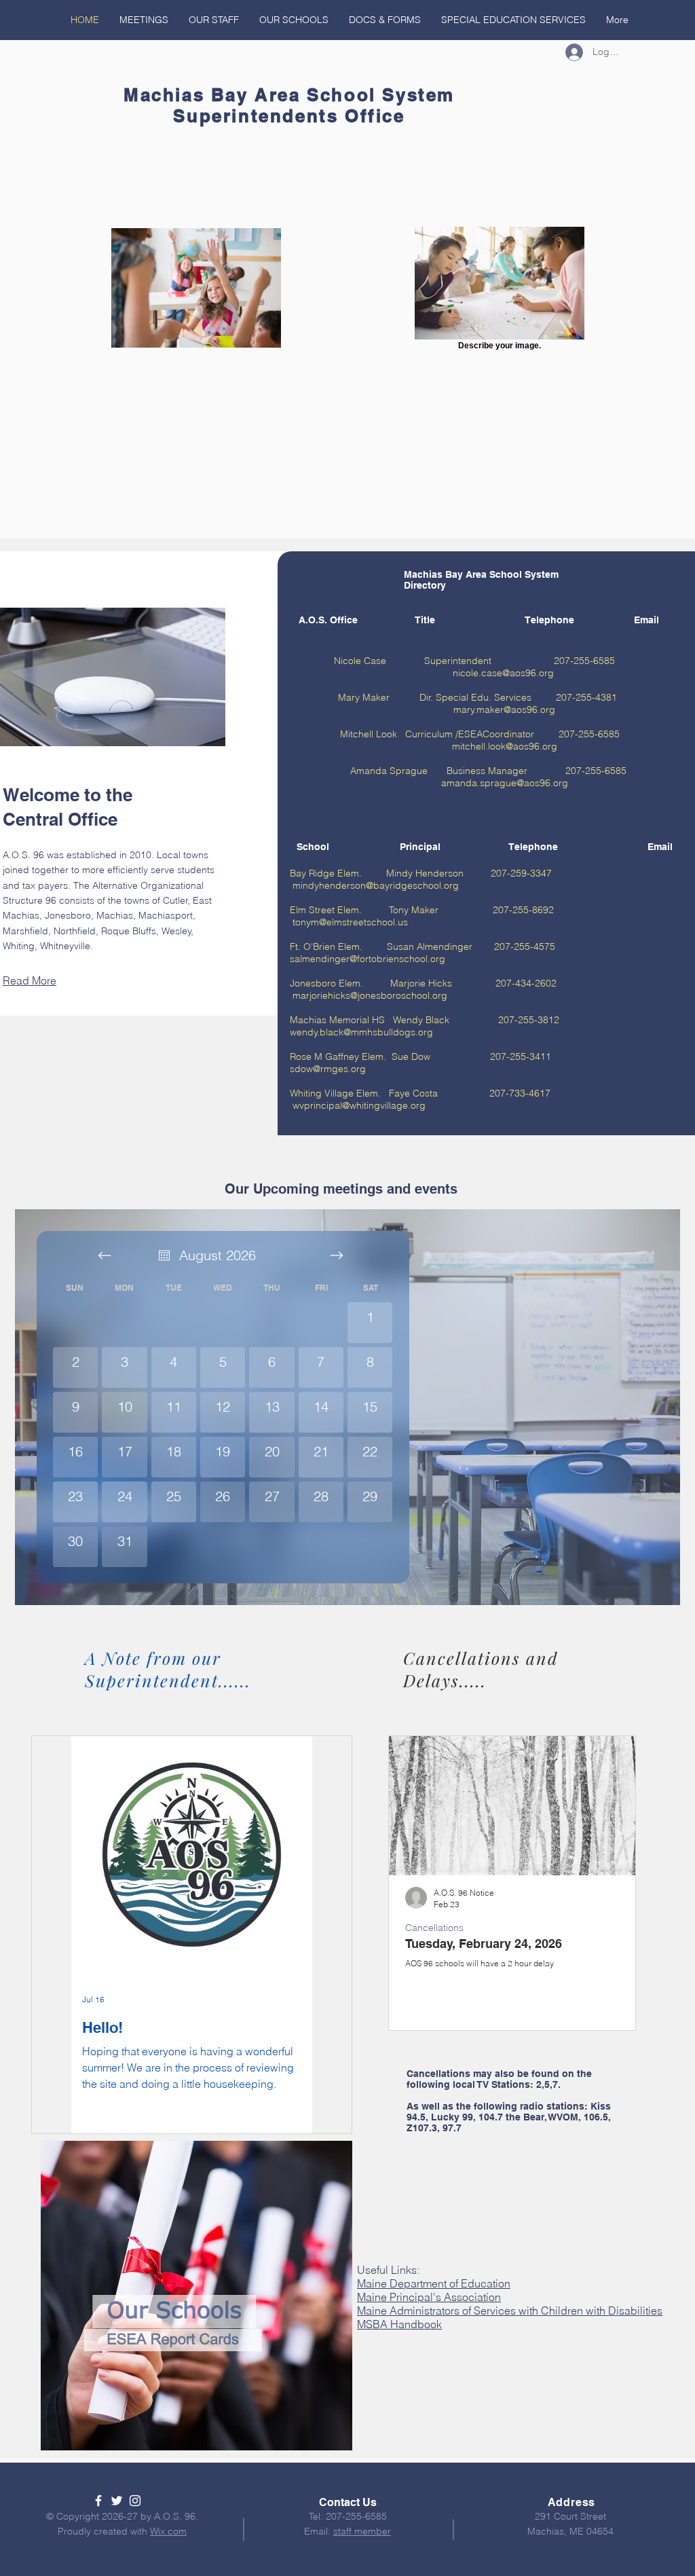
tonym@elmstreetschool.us (350, 922)
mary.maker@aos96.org (504, 710)
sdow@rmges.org (328, 1069)
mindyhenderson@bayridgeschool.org (376, 885)
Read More (30, 980)
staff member (362, 2531)
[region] (196, 2296)
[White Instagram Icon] (135, 2501)
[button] (385, 20)
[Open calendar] (164, 1255)
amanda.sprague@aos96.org (505, 783)
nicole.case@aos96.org (503, 673)
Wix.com (168, 2531)
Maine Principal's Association (429, 2297)
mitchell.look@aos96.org (505, 746)
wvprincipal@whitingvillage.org (359, 1105)
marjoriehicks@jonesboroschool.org (370, 995)
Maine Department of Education (434, 2283)
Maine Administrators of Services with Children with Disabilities (510, 2311)
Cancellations (434, 1928)
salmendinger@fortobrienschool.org (368, 959)
